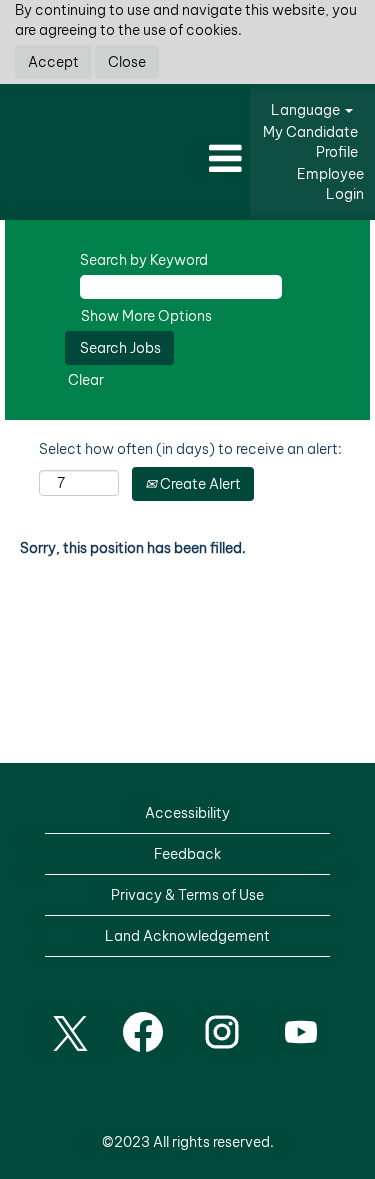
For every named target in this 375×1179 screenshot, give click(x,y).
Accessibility (187, 813)
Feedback (187, 854)
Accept (53, 62)
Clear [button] (86, 380)
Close (127, 62)
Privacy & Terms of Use (187, 895)
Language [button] (307, 110)
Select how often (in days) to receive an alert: (190, 449)
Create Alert (199, 484)
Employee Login (330, 184)
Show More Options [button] (146, 316)
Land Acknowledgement (187, 936)
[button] (125, 159)
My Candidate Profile (310, 142)
